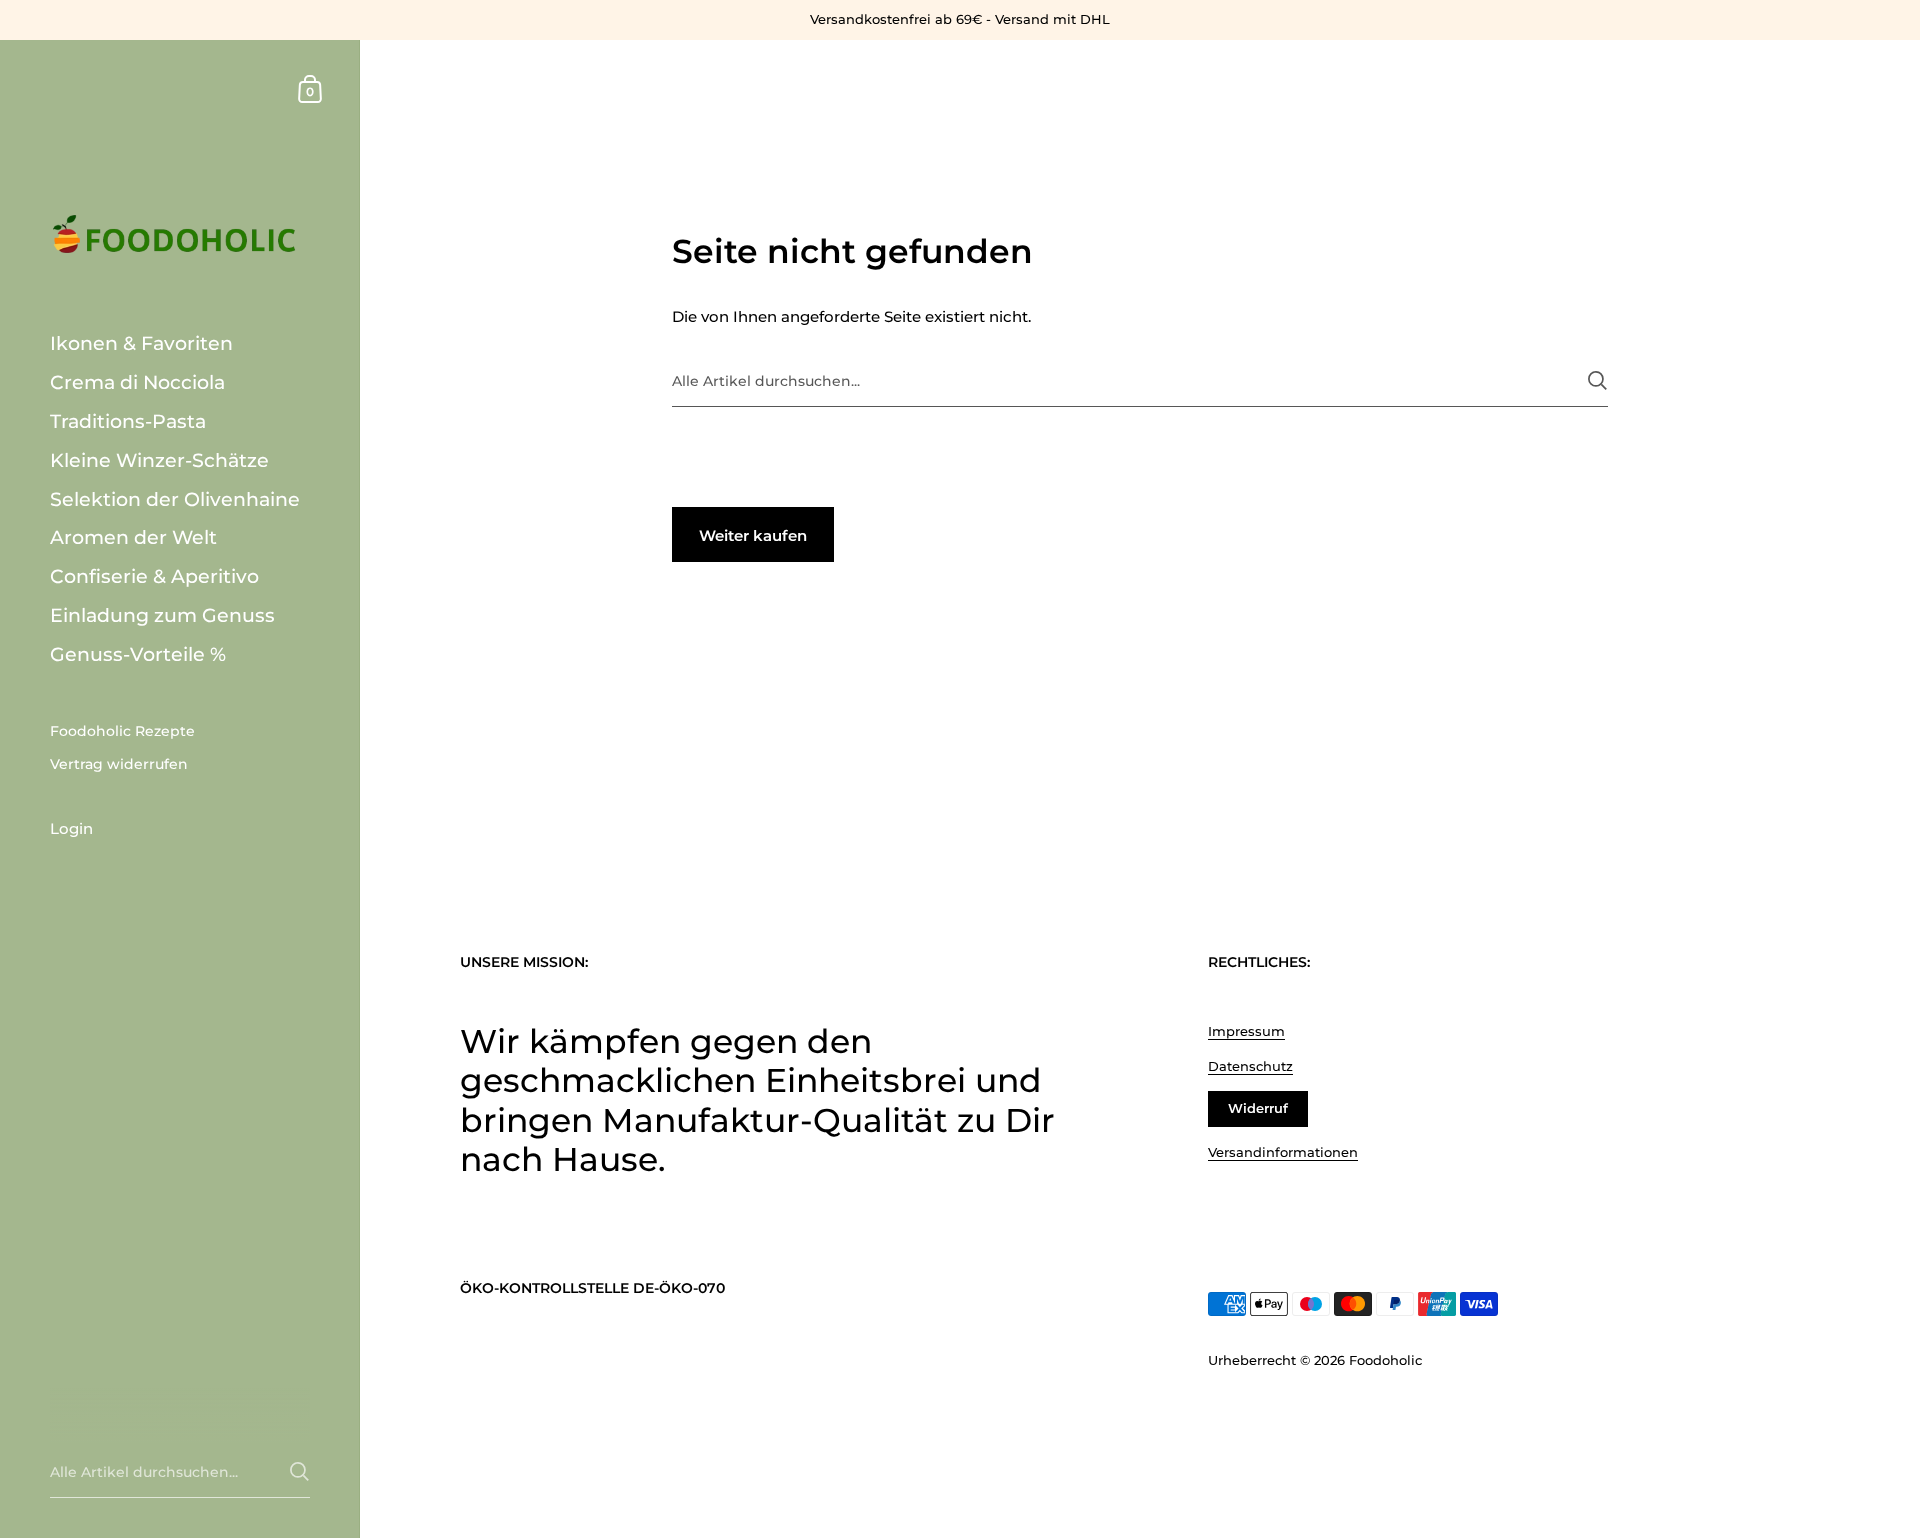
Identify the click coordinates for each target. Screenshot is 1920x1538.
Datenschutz (1250, 1066)
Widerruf (1258, 1108)
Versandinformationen (1283, 1152)
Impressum (1246, 1031)
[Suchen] (1597, 380)
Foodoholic (1385, 1360)
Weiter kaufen (753, 535)
